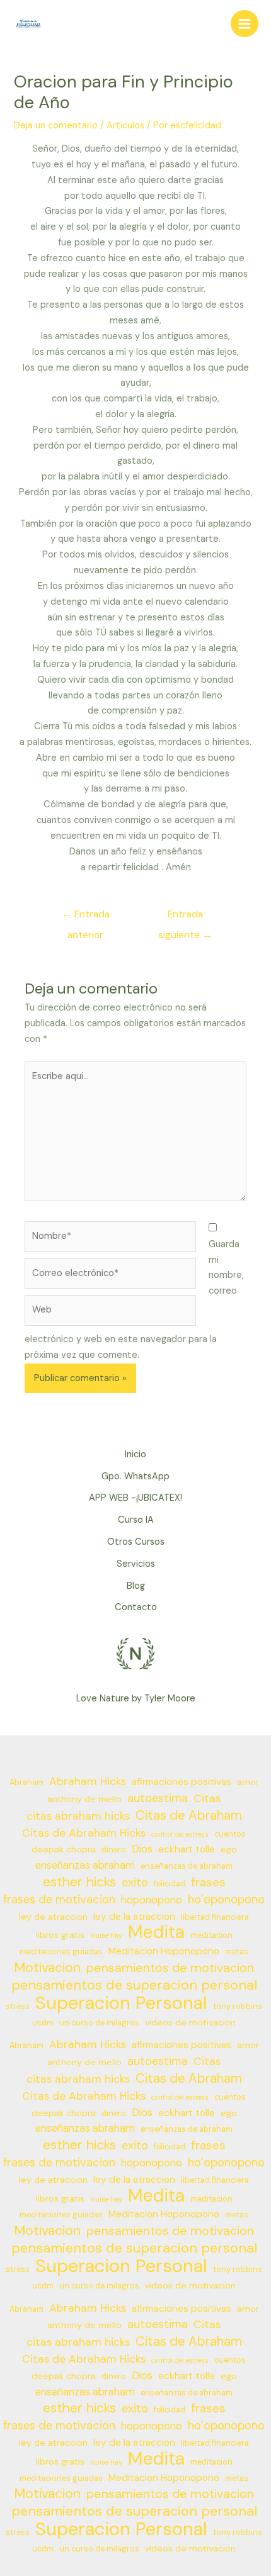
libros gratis (60, 1935)
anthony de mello (84, 1799)
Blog (136, 1586)
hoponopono (152, 1900)
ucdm (43, 2023)
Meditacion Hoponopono (164, 1951)
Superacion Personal (121, 2003)
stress (18, 2007)
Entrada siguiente (185, 917)
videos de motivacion (190, 2022)
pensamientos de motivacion (170, 1968)
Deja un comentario (56, 126)
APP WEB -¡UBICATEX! (135, 1498)
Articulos (125, 126)
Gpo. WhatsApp (135, 1476)
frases (208, 1883)
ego (229, 1849)
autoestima (158, 1798)
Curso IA (136, 1520)
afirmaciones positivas (182, 1782)
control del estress (180, 1834)
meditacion (211, 1935)
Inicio (135, 1454)
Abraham (26, 1783)
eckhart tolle (187, 1849)
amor (248, 1782)
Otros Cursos (136, 1542)
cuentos (230, 1834)
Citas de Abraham (189, 1816)
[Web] (110, 1313)
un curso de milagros (99, 2023)
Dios (142, 1849)
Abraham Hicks (88, 1781)
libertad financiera (215, 1917)
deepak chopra (64, 1849)
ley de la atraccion (134, 1917)
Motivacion (47, 1968)
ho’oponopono (226, 1900)
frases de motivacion (59, 1900)
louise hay (106, 1935)
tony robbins (238, 2007)
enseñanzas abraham (85, 1865)
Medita (156, 1933)
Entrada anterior (86, 917)
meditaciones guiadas (61, 1952)
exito (135, 1883)
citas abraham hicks (78, 1816)
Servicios (136, 1564)
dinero (114, 1850)
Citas (207, 1798)
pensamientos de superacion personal (134, 1985)
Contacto (136, 1607)
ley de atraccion (53, 1917)
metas (237, 1952)
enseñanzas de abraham (187, 1866)
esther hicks (79, 1882)
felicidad (170, 1884)
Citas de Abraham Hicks (84, 1833)
